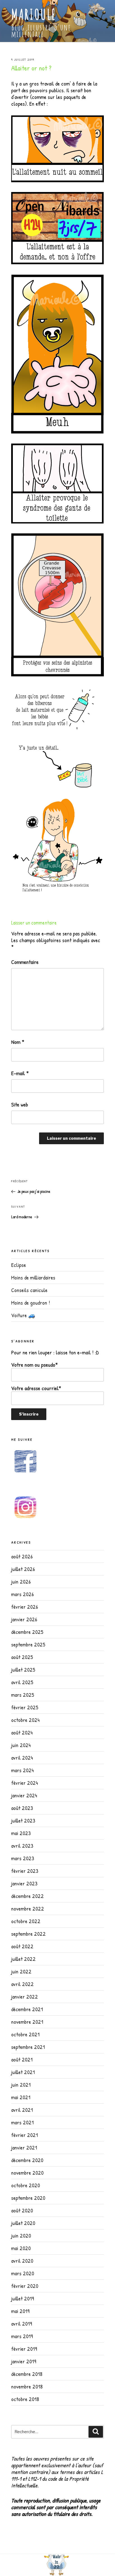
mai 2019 (20, 2311)
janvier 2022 (25, 1996)
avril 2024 (22, 1758)
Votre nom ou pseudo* (34, 1365)
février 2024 (25, 1783)
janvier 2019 (24, 2361)
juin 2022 (21, 1971)
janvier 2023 (24, 1883)
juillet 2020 (23, 2223)
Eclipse (19, 1265)
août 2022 (22, 1946)
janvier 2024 (24, 1795)
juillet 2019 (23, 2298)
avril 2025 (22, 1682)
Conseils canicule (29, 1290)
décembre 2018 (27, 2374)
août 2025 (22, 1657)
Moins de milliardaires (33, 1277)
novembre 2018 (27, 2386)
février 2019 (24, 2349)
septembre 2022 (28, 1934)
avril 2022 (22, 1984)
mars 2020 (23, 2273)
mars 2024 (22, 1770)
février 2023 (25, 1871)
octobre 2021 (25, 2034)
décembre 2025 (27, 1632)
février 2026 (25, 1607)
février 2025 (25, 1707)
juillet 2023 (23, 1820)
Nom (18, 1042)
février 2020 (25, 2286)
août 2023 (22, 1808)
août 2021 (22, 2059)
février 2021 (25, 2135)
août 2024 (22, 1732)
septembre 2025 (28, 1644)
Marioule (34, 14)
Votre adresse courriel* (36, 1388)
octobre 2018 (25, 2399)
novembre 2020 (27, 2173)
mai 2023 (21, 1833)
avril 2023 (22, 1846)
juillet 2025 (23, 1669)
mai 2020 (21, 2248)
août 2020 (22, 2210)
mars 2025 (23, 1695)
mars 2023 (23, 1858)
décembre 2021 (27, 2009)
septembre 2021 (28, 2047)
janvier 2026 (24, 1619)
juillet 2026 (23, 1569)
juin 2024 (21, 1745)
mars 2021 (22, 2122)
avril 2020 (22, 2261)
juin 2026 (21, 1581)
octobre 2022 (26, 1921)
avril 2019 (22, 2323)
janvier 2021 (24, 2147)
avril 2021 (22, 2110)
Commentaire (25, 962)
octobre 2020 (26, 2185)
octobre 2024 (25, 1720)
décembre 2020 (27, 2160)
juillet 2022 (23, 1959)
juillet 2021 (23, 2072)
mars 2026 (22, 1594)
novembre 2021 (27, 2022)
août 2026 (22, 1556)
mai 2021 (21, 2097)
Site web (20, 1105)
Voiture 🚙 (23, 1315)
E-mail (20, 1073)
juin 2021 (21, 2085)
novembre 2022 (28, 1908)
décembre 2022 (27, 1896)
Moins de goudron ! (31, 1303)
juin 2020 (21, 2235)
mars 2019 (22, 2336)
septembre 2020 (28, 2198)
